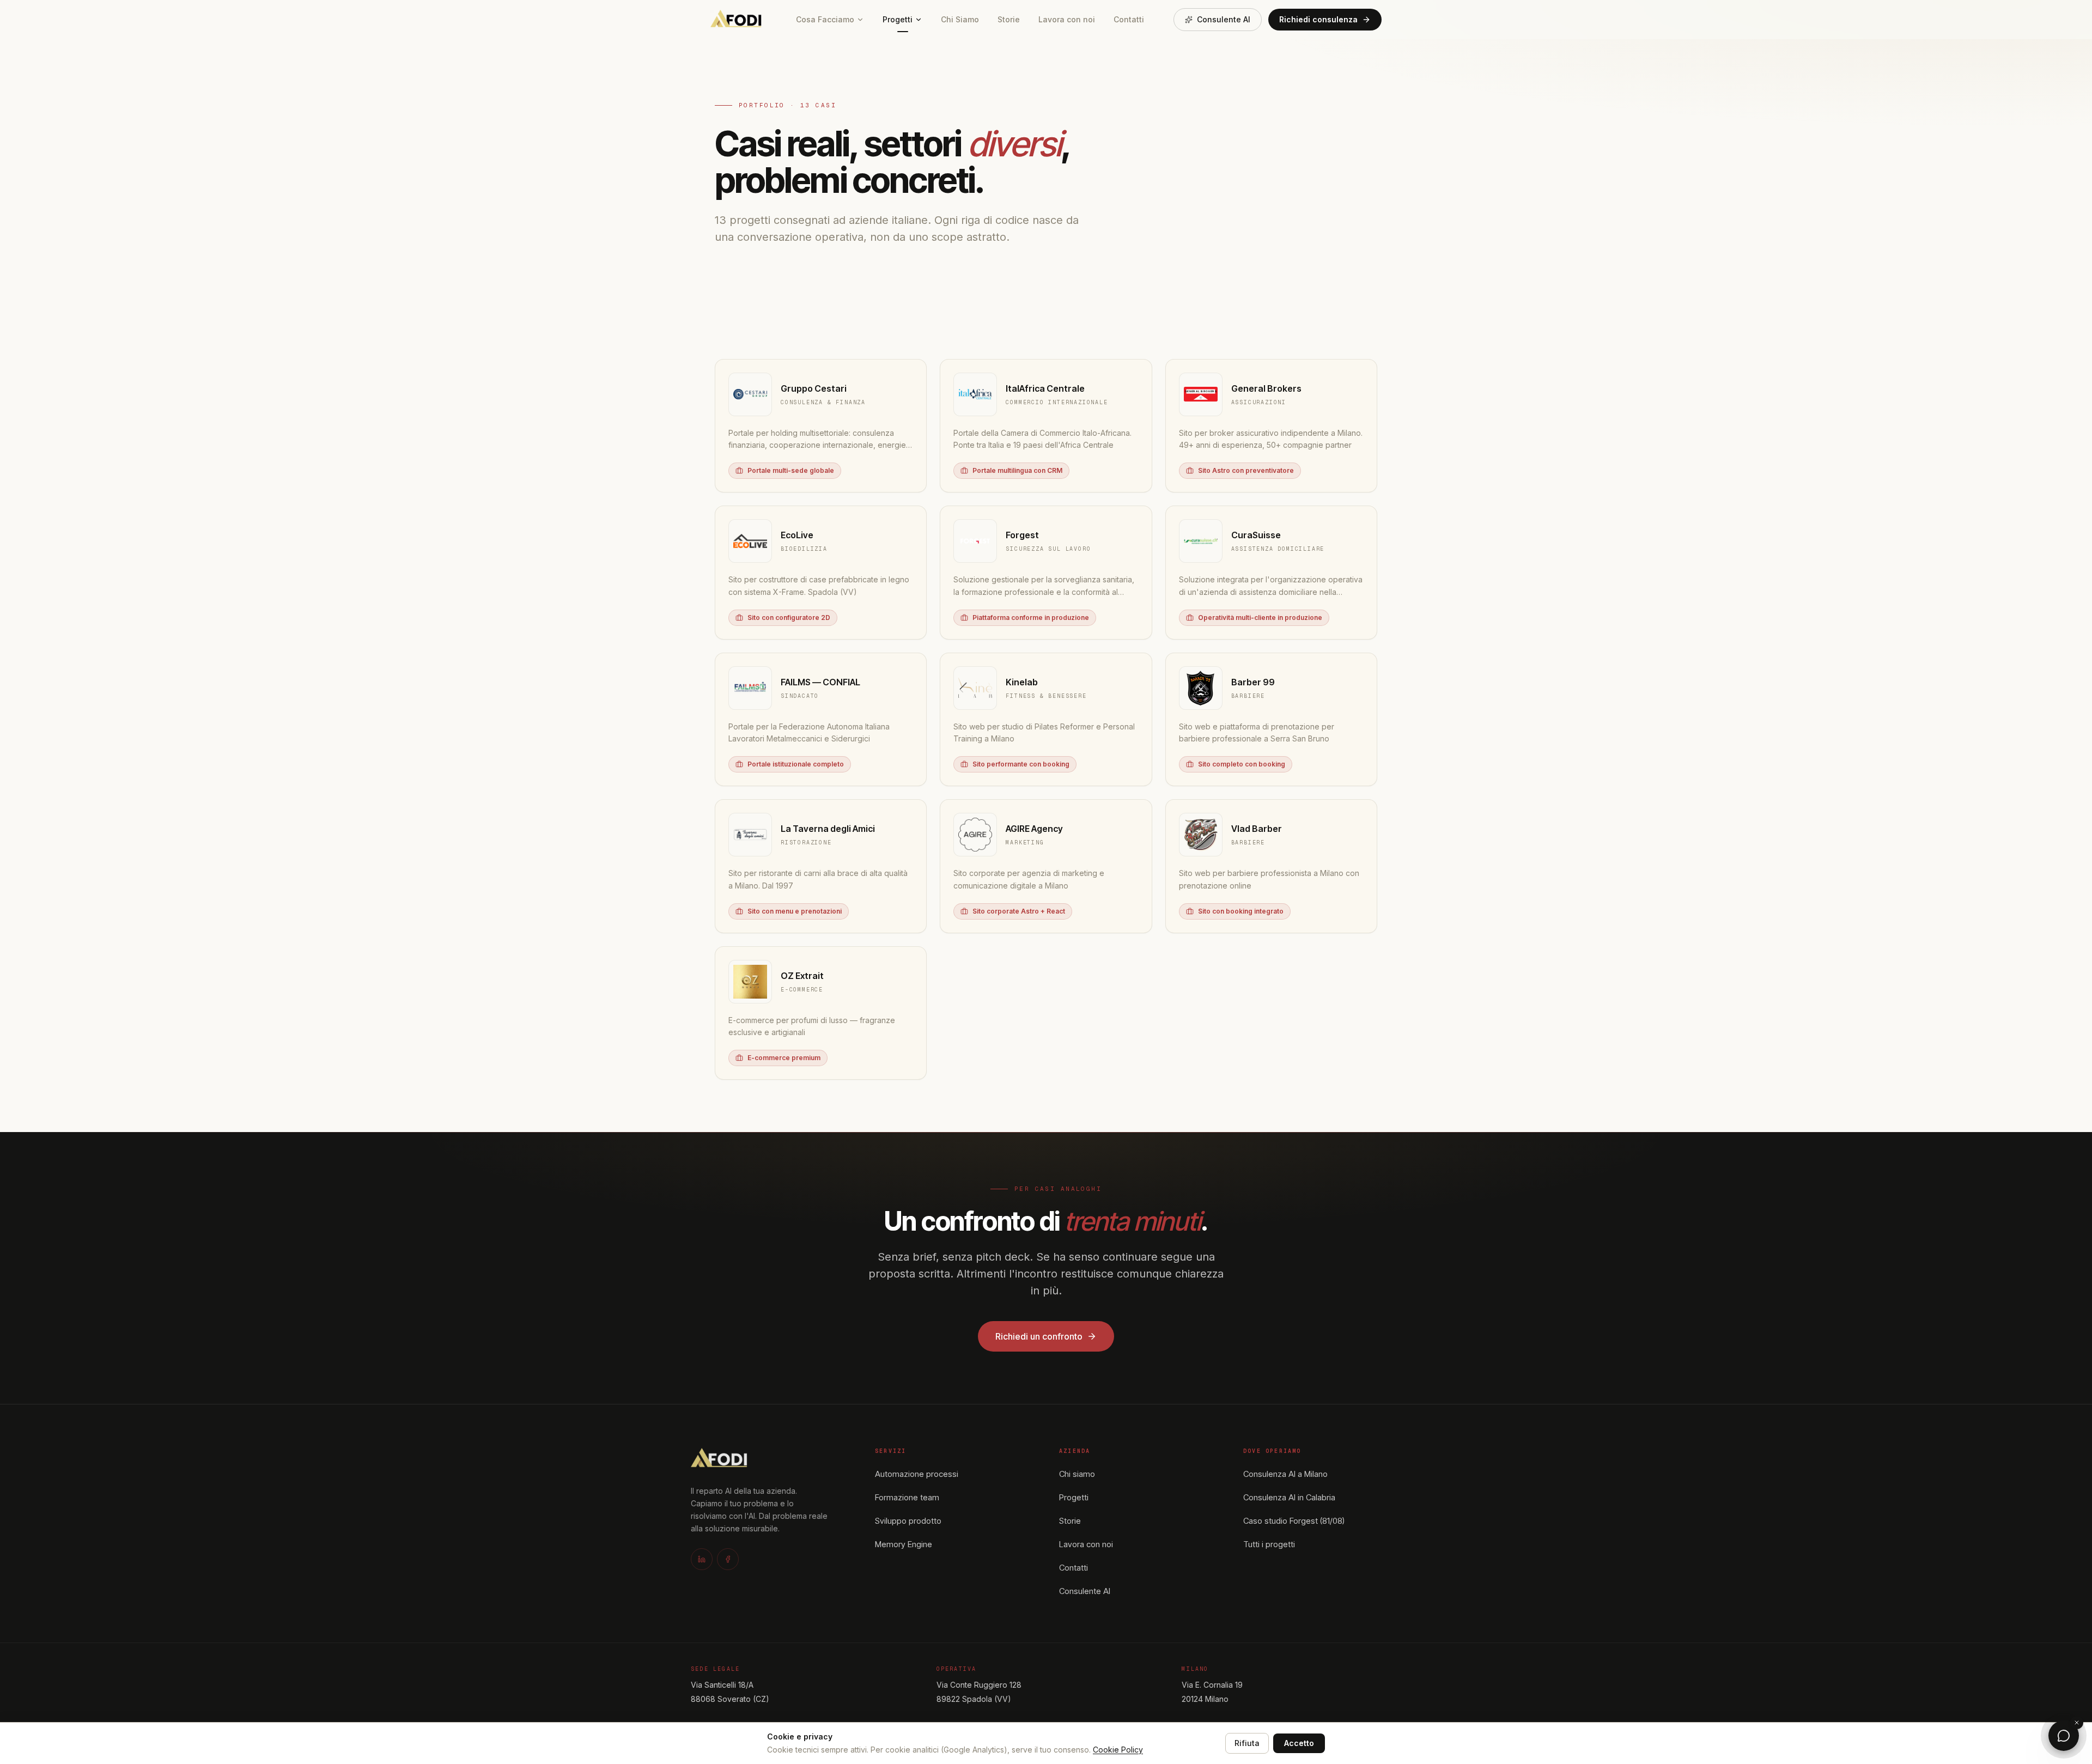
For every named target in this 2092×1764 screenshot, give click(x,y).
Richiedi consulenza (1318, 19)
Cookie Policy (1118, 1750)
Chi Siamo (960, 19)
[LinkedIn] (702, 1559)
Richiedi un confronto (1039, 1336)
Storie (1009, 19)
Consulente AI (1224, 19)
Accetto (1299, 1743)
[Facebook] (728, 1559)
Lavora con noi (1067, 19)
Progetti (898, 19)
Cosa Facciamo (825, 19)
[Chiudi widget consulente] (2077, 1723)
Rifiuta (1247, 1743)
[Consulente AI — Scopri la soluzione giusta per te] (2064, 1736)
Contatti (1129, 19)
